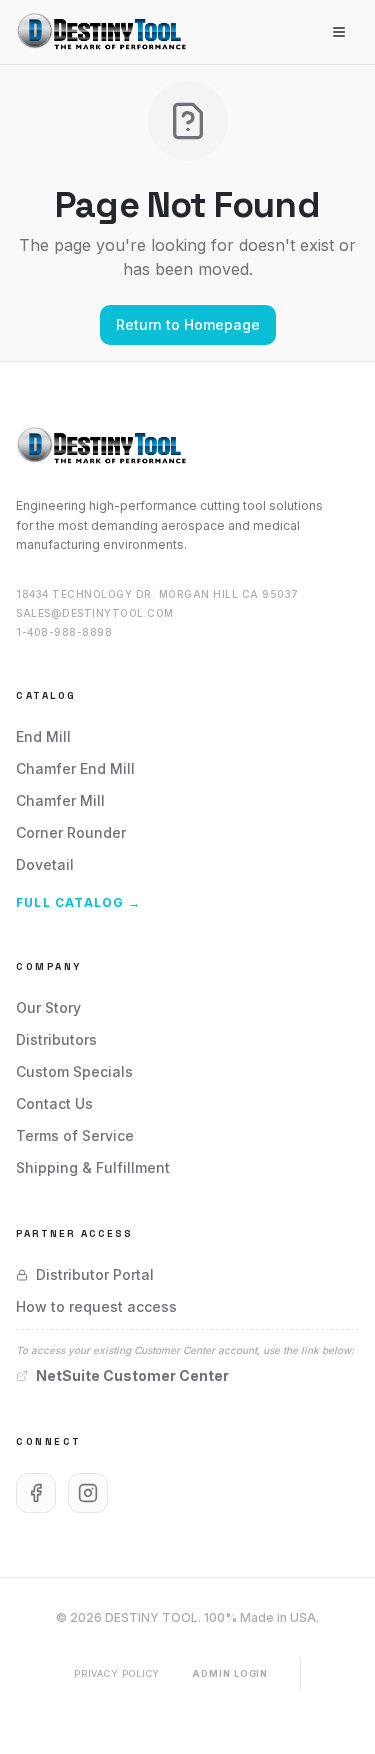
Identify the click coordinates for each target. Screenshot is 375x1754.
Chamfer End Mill (75, 768)
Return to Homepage (188, 324)
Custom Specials (74, 1071)
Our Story (48, 1007)
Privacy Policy (117, 1673)
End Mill (43, 736)
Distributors (56, 1039)
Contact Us (54, 1103)
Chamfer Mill (60, 800)
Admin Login (230, 1673)
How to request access (96, 1306)
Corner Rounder (71, 832)
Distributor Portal (95, 1274)
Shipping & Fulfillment (93, 1167)
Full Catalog (79, 902)
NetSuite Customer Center (132, 1375)
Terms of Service (75, 1135)
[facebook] (36, 1493)
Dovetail (45, 864)
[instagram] (88, 1493)
